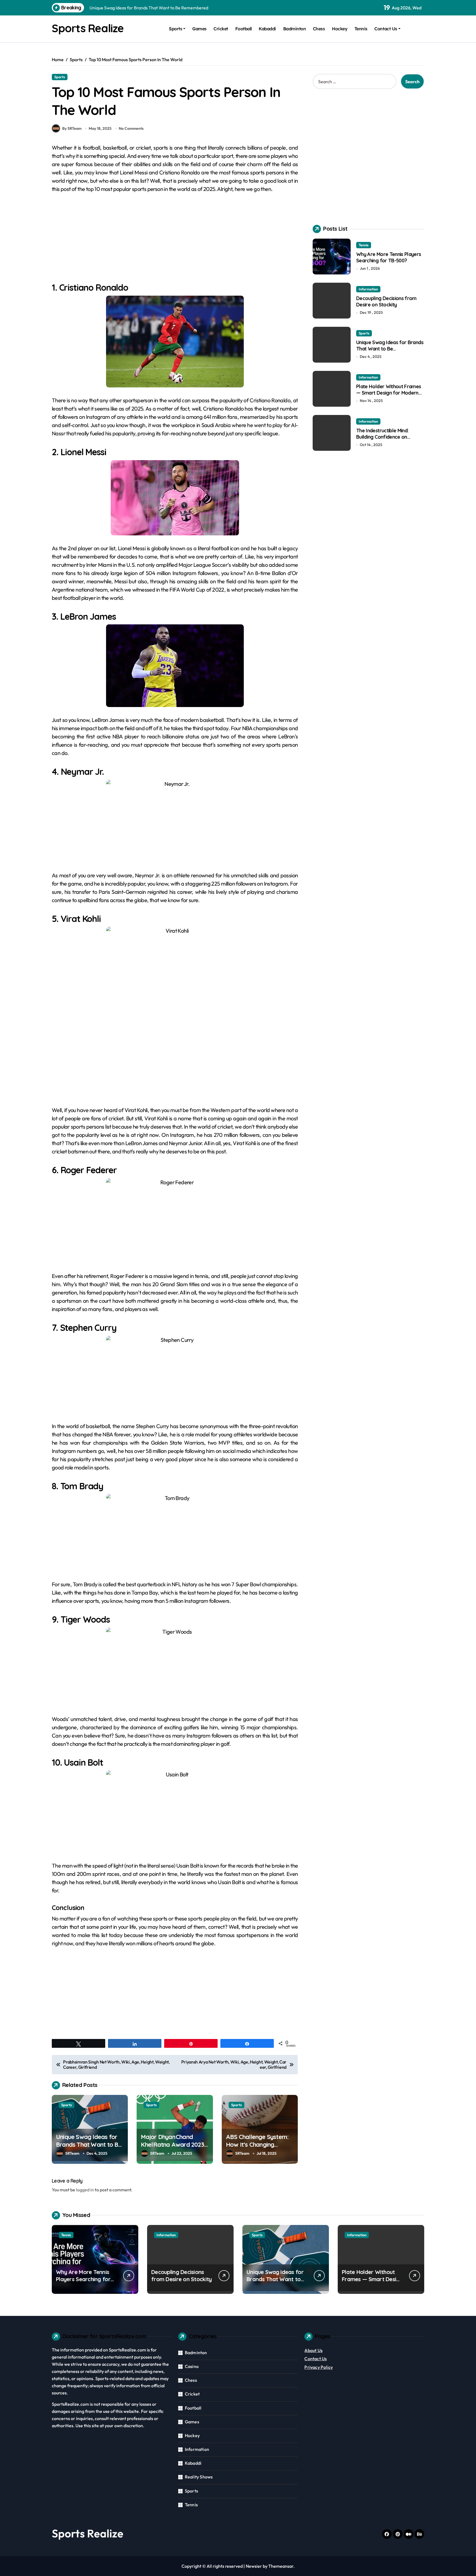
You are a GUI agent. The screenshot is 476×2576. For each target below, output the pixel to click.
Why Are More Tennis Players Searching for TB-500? (389, 257)
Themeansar (281, 2566)
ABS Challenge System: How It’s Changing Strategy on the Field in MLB (257, 2149)
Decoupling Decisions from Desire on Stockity (386, 301)
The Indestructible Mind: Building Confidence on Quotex (382, 437)
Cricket (221, 29)
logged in (85, 2190)
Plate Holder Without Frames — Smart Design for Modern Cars (389, 393)
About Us (313, 2350)
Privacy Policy (319, 2367)
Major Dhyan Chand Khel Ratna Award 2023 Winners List (172, 2145)
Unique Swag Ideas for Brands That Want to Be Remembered (89, 2145)
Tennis (361, 29)
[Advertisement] (176, 241)
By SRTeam (72, 128)
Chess (319, 29)
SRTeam (72, 2153)
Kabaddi (267, 29)
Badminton (295, 29)
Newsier (254, 2566)
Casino (192, 2366)
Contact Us (386, 29)
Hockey (340, 29)
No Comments (131, 128)
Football (244, 29)
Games (199, 29)
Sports (175, 29)
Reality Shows (199, 2477)
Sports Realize (88, 28)
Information (368, 289)
